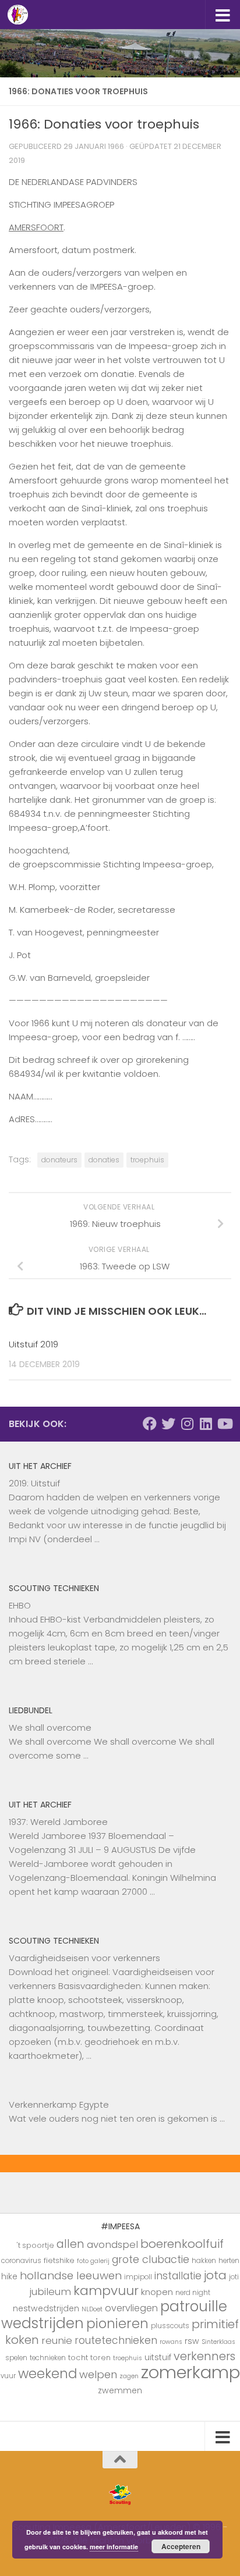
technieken (48, 2358)
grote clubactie (151, 2259)
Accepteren (181, 2546)
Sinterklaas (218, 2342)
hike (9, 2276)
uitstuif (158, 2357)
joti (234, 2277)
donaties (104, 1160)
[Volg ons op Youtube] (224, 1424)
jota (215, 2275)
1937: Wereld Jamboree (58, 1822)
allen (70, 2244)
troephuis (147, 1160)
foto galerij (93, 2261)
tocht (78, 2358)
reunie (57, 2340)
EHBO (20, 1605)
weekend (47, 2374)
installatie (178, 2276)
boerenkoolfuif (182, 2244)
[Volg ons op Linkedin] (206, 1424)
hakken (204, 2261)
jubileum (50, 2292)
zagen (129, 2376)
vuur (8, 2376)
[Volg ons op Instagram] (187, 1424)
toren (100, 2358)
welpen (98, 2374)
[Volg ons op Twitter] (168, 1424)
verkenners (204, 2356)
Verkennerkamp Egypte (59, 2104)
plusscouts (170, 2326)
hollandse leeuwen (71, 2276)
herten (229, 2261)
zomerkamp (190, 2372)
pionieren (117, 2324)
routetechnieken (116, 2340)
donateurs (59, 1160)
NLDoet (92, 2309)
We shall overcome (50, 1728)
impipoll (138, 2277)
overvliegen (131, 2308)
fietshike (59, 2260)
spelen (16, 2358)
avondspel (112, 2244)
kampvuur (106, 2291)
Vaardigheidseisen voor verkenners (84, 1958)
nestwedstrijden (46, 2308)
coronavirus (21, 2261)
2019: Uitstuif (34, 1483)
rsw (192, 2341)
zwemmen (120, 2390)
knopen (157, 2292)
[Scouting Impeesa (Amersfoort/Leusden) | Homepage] (21, 15)
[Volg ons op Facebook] (150, 1424)
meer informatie (114, 2547)
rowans (171, 2342)
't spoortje (36, 2245)
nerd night (193, 2293)
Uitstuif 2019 (33, 1344)
